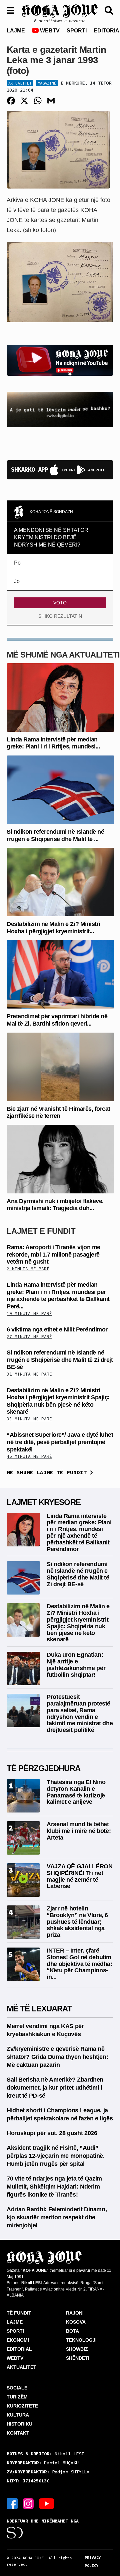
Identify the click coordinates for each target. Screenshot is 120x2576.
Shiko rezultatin (60, 616)
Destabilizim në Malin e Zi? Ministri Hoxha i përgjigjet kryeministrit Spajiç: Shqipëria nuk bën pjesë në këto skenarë (58, 1401)
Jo (17, 581)
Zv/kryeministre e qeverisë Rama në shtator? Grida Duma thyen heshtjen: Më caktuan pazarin (57, 2057)
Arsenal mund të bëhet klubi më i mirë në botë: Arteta (79, 1831)
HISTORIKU (19, 2424)
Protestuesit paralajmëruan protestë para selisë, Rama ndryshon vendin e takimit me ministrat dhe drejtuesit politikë (80, 1713)
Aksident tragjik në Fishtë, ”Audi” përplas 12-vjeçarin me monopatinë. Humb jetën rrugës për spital (56, 2156)
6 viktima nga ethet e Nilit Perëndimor (57, 1329)
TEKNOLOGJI (81, 2340)
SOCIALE (17, 2388)
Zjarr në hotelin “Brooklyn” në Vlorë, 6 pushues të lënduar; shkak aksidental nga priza (77, 1922)
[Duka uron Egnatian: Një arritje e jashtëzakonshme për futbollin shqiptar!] (23, 1668)
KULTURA (18, 2415)
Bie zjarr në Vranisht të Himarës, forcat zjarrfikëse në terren (58, 1113)
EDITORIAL (19, 2349)
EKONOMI (18, 2340)
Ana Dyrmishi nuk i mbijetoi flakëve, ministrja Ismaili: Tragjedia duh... (55, 1205)
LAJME (16, 31)
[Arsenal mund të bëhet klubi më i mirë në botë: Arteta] (23, 1837)
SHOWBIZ (77, 2349)
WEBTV (49, 31)
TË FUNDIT (19, 2313)
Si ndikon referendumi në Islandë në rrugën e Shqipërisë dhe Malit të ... (55, 835)
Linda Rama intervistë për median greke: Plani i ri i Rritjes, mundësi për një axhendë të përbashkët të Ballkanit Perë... (58, 1296)
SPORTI (77, 31)
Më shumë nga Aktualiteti (63, 655)
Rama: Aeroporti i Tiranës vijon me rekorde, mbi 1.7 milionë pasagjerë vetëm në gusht (53, 1254)
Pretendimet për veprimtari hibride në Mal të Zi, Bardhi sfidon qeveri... (57, 1020)
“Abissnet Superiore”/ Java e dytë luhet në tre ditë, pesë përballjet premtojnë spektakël (60, 1442)
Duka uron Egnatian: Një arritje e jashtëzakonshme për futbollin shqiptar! (76, 1665)
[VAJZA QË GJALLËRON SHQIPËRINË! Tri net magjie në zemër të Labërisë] (23, 1880)
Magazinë (47, 83)
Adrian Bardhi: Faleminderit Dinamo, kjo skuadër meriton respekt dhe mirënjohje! (57, 2217)
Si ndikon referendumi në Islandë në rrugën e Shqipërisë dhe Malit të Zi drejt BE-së (60, 1360)
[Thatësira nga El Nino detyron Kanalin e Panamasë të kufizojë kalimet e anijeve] (23, 1795)
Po (17, 563)
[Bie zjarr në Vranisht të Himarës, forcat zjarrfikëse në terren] (60, 1066)
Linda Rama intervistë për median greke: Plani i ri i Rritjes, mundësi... (53, 743)
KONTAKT (18, 2433)
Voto (60, 603)
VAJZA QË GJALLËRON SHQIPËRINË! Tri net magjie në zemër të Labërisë (80, 1876)
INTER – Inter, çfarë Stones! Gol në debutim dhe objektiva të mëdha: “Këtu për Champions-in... (79, 1964)
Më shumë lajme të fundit (48, 1472)
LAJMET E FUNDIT (41, 1231)
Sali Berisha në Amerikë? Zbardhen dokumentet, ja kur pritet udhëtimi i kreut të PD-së (55, 2088)
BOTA (72, 2331)
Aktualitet (20, 83)
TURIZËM (17, 2397)
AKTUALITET (21, 2367)
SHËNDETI (78, 2358)
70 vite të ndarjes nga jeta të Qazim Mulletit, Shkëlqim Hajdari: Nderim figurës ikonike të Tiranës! (54, 2187)
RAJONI (75, 2313)
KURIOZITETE (22, 2406)
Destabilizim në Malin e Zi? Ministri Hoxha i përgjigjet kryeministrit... (53, 928)
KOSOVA (76, 2322)
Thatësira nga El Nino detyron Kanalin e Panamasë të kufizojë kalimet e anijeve (76, 1792)
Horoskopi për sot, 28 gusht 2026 (52, 2133)
